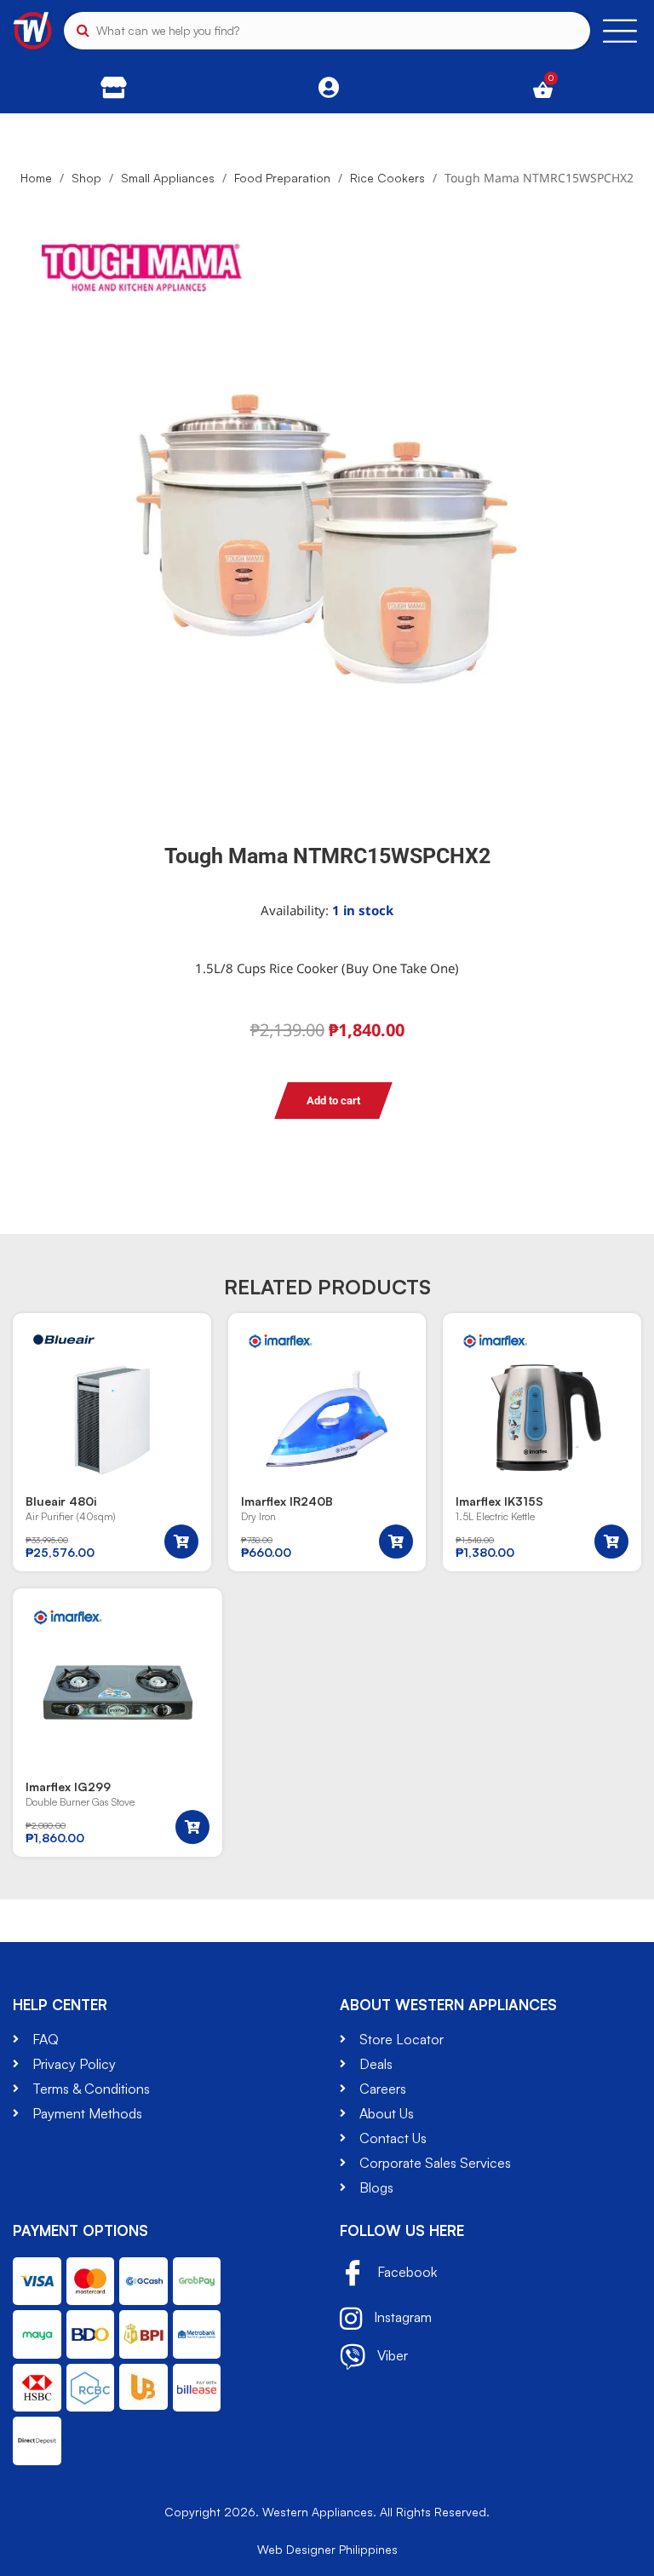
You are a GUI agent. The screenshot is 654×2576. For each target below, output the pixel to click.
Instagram (401, 2317)
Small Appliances (168, 178)
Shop (86, 178)
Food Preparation (282, 178)
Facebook (405, 2272)
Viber (391, 2355)
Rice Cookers (387, 178)
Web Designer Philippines (327, 2549)
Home (36, 178)
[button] (181, 1542)
